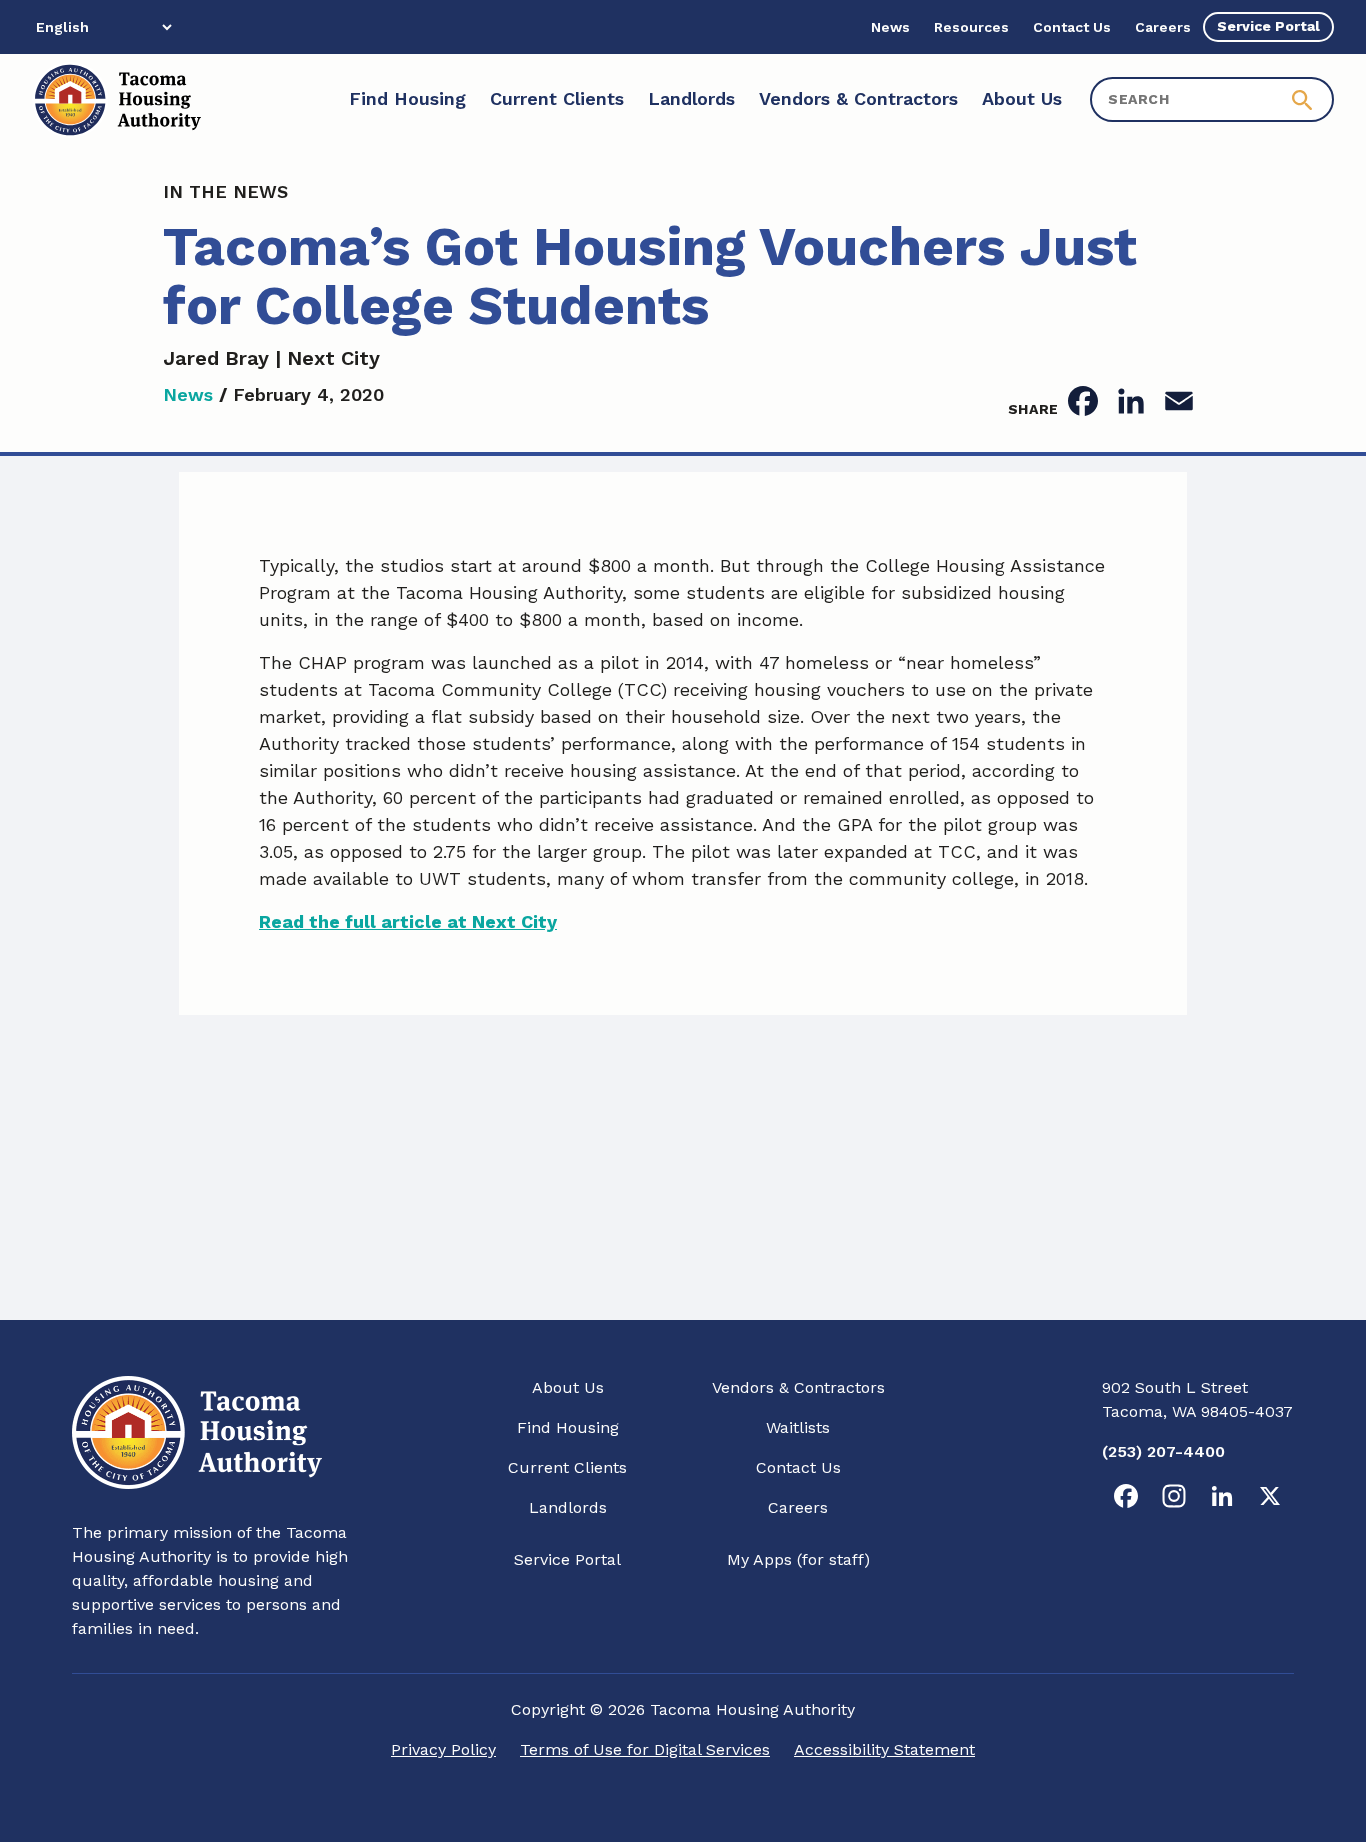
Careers (798, 1507)
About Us (568, 1387)
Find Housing (568, 1427)
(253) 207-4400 (1163, 1451)
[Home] (116, 100)
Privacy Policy (443, 1749)
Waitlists (798, 1427)
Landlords (568, 1507)
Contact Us (798, 1467)
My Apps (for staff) (798, 1559)
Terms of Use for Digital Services (645, 1749)
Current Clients (567, 1467)
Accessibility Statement (884, 1749)
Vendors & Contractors (798, 1387)
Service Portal (567, 1559)
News (188, 394)
